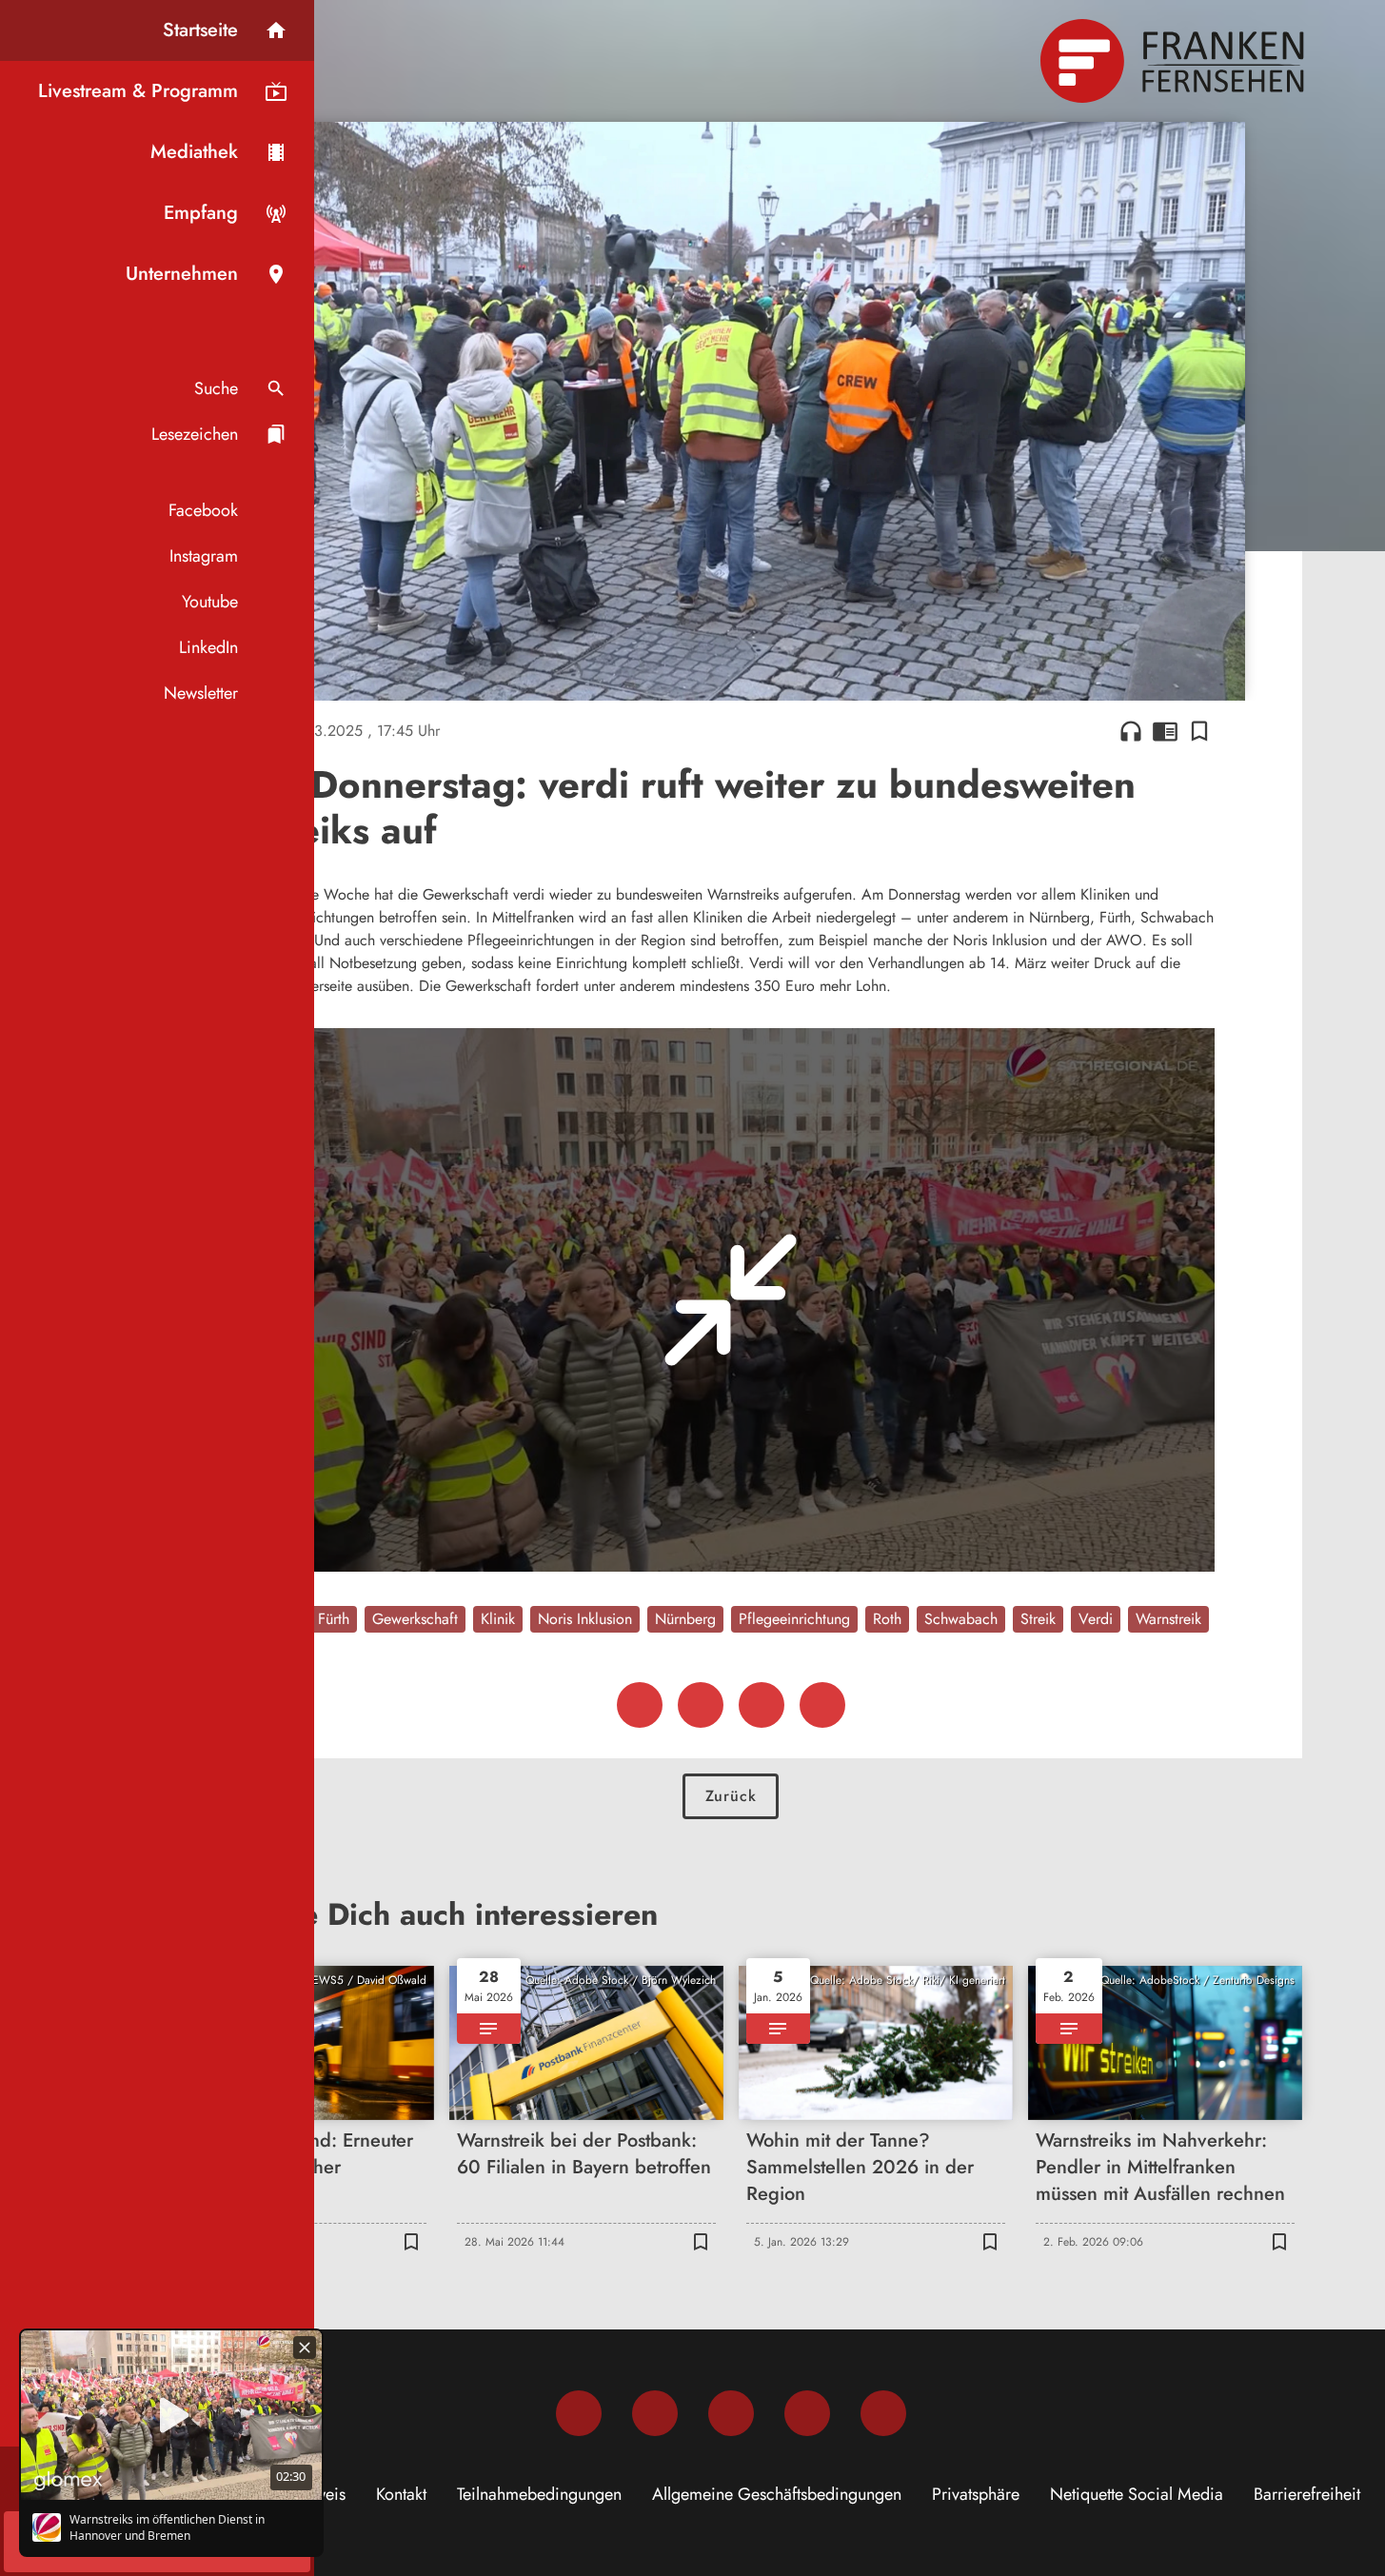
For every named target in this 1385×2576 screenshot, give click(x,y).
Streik (1038, 1619)
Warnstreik (1168, 1619)
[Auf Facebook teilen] (640, 1705)
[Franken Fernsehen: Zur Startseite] (1175, 61)
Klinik (498, 1619)
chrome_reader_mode (1165, 731)
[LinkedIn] (807, 2413)
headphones (1131, 731)
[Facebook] (579, 2413)
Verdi (1096, 1619)
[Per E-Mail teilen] (822, 1705)
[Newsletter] (883, 2413)
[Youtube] (731, 2413)
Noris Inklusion (585, 1619)
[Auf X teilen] (701, 1705)
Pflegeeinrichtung (794, 1619)
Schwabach (961, 1619)
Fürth (334, 1619)
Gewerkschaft (415, 1619)
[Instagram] (655, 2413)
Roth (887, 1619)
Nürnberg (685, 1619)
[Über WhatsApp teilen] (762, 1705)
